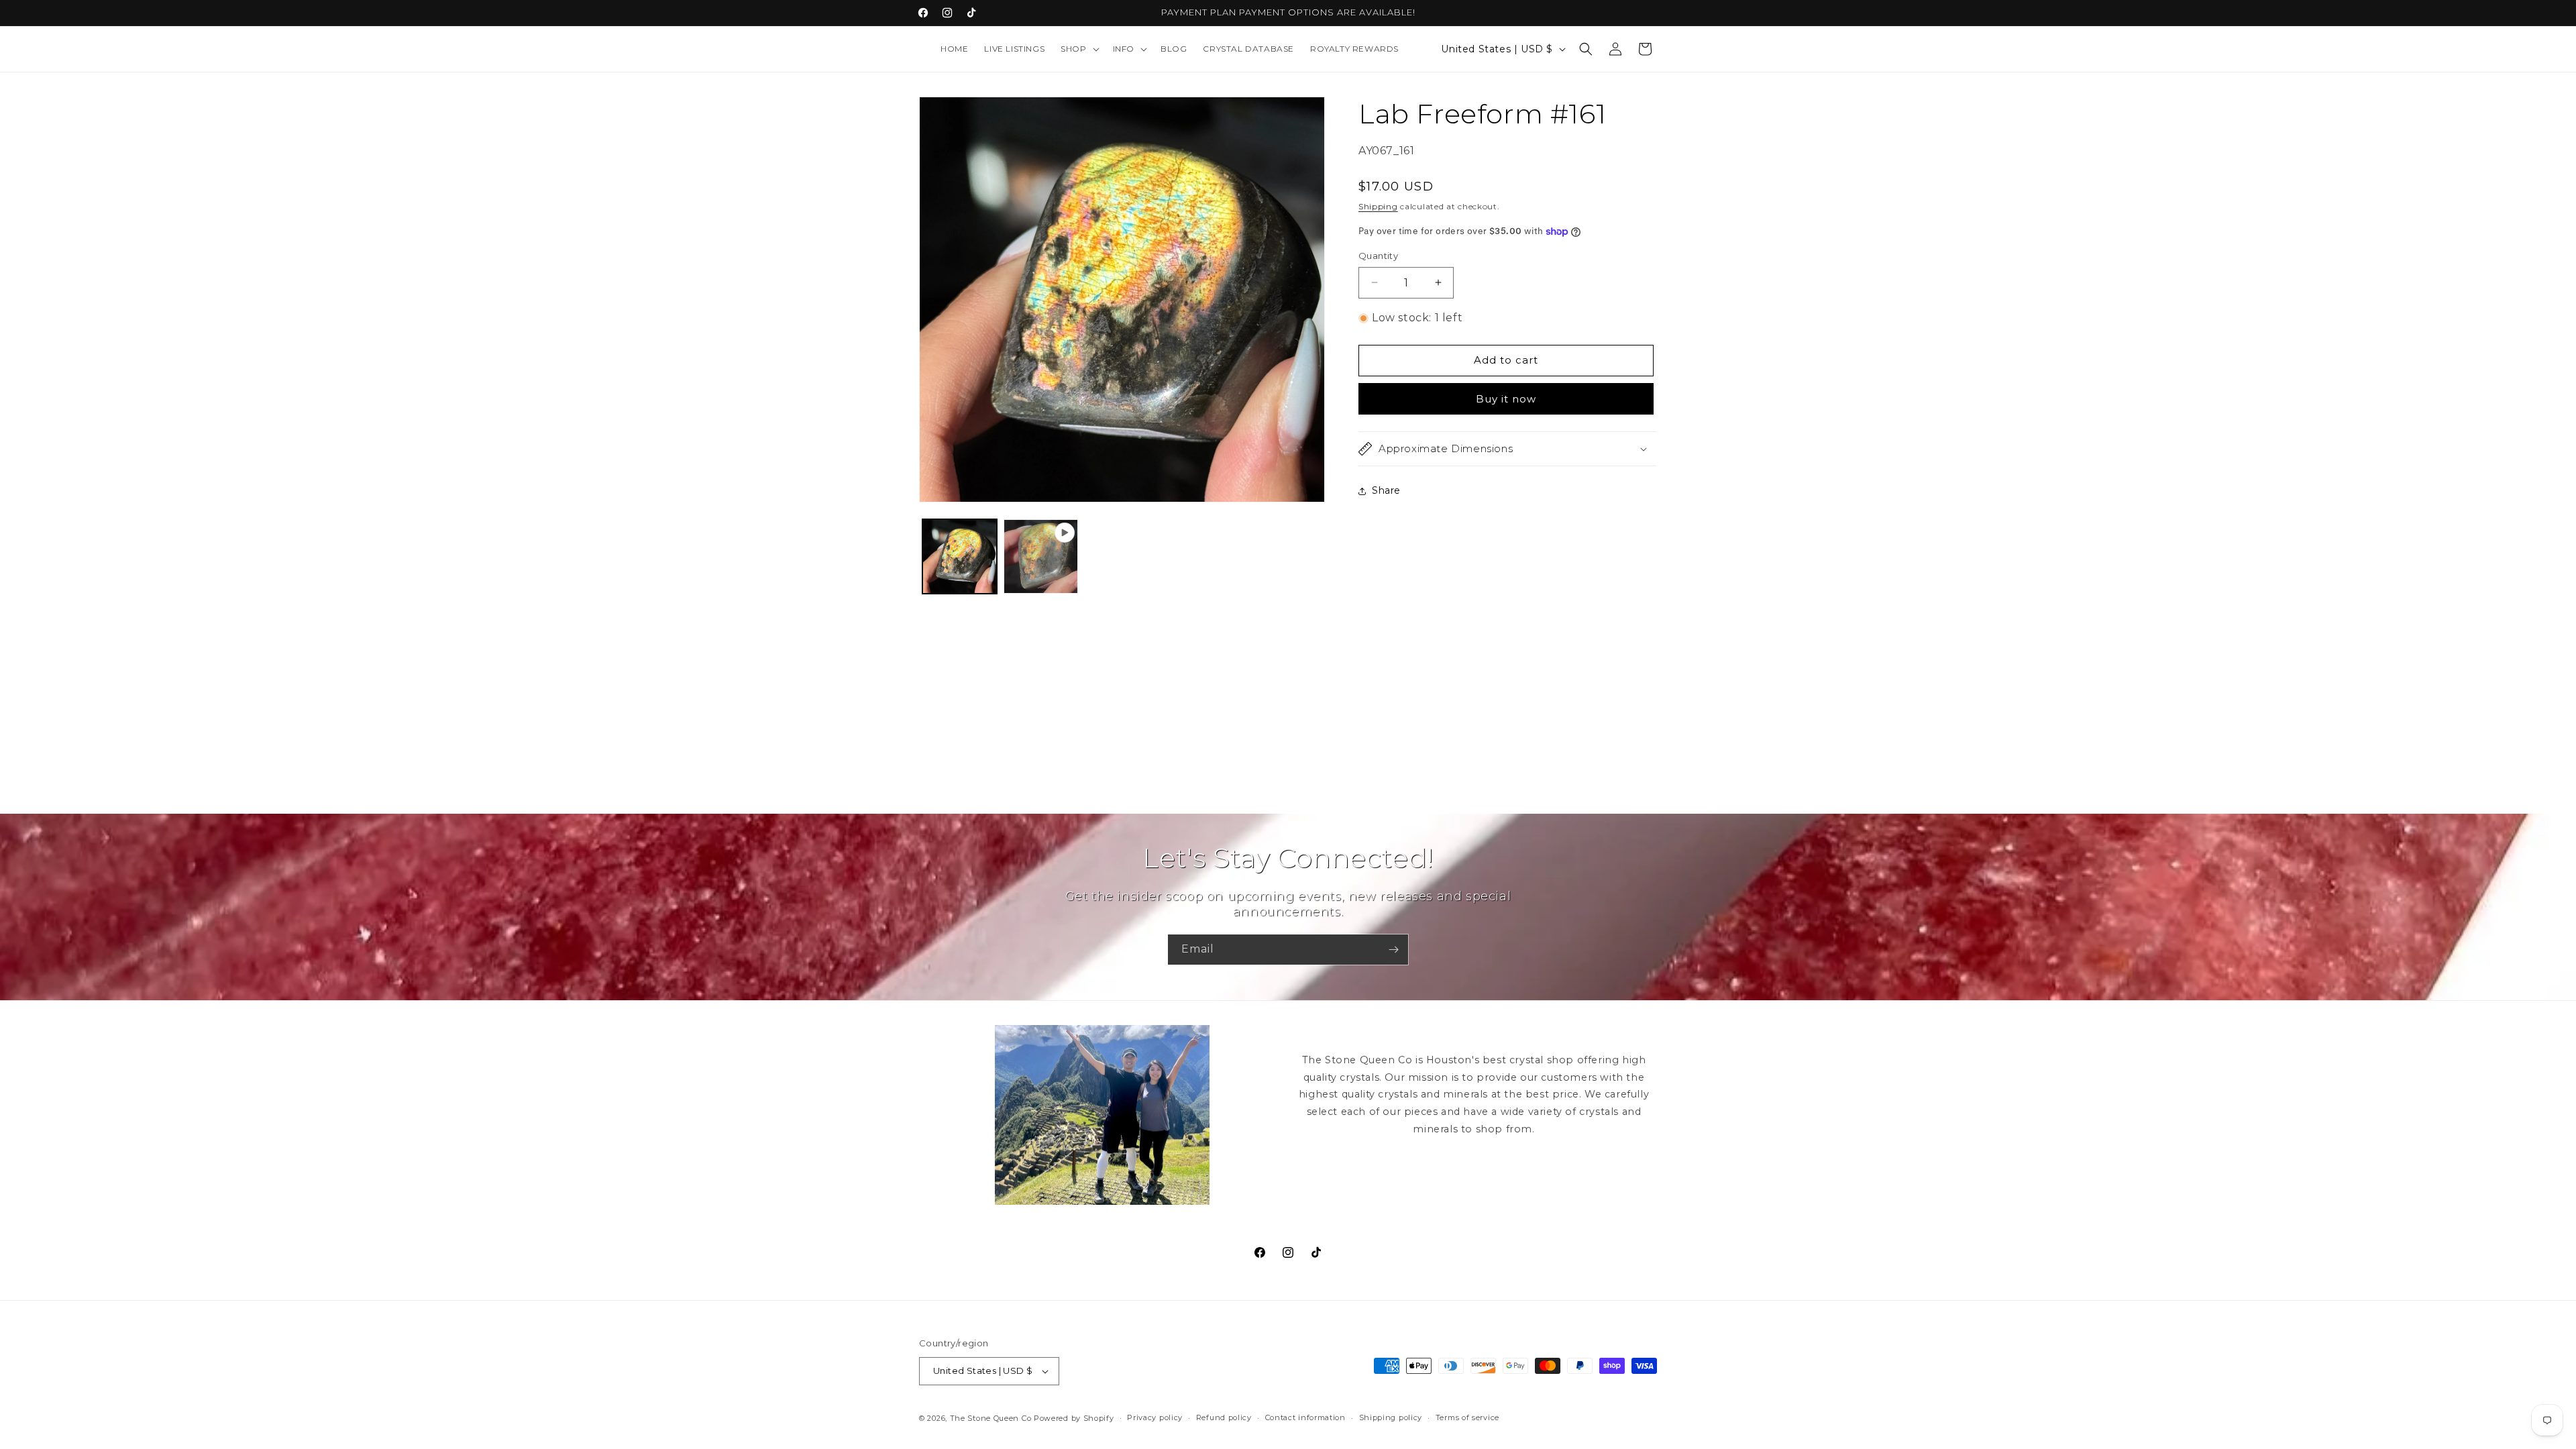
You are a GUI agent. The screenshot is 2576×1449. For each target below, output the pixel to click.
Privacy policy (1155, 1417)
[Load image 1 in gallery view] (960, 556)
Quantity (1378, 256)
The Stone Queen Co (991, 1418)
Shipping (1378, 206)
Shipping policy (1391, 1417)
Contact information (1305, 1417)
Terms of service (1467, 1417)
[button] (1078, 49)
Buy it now (1506, 399)
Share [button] (1386, 490)
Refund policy (1224, 1417)
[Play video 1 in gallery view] (1041, 556)
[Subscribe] (1393, 950)
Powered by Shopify (1074, 1418)
